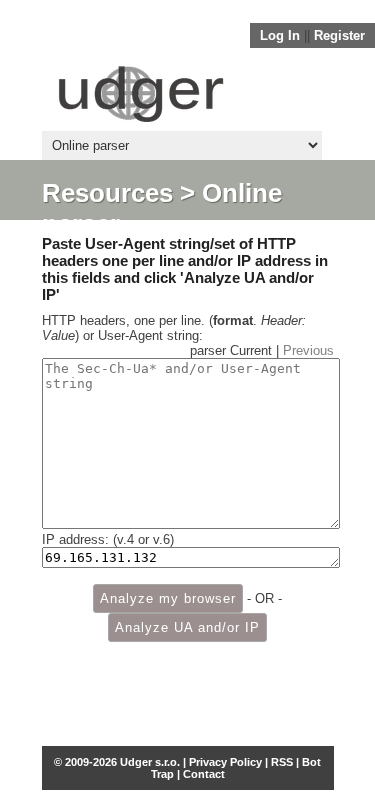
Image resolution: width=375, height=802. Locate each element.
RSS (282, 762)
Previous (308, 350)
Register (339, 35)
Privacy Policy (225, 762)
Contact (204, 774)
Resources (107, 193)
